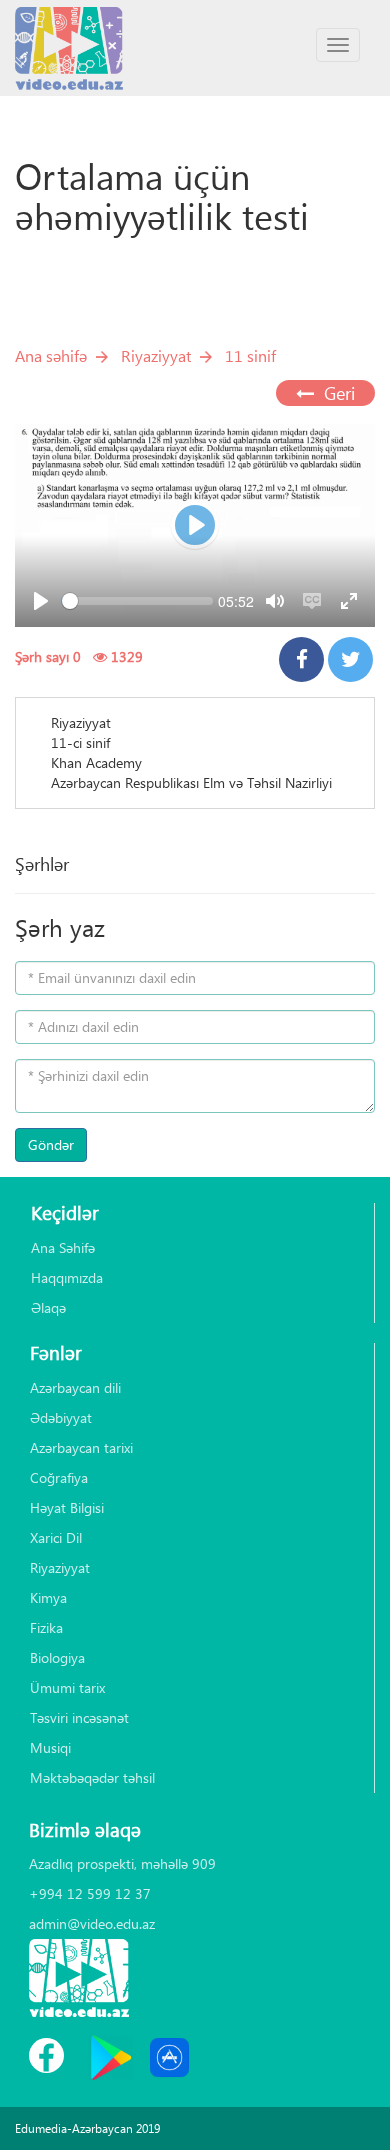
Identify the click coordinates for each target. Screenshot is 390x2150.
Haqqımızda (67, 1277)
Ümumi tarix (67, 1687)
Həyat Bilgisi (67, 1507)
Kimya (48, 1597)
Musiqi (50, 1747)
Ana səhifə (51, 355)
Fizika (46, 1627)
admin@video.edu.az (92, 1923)
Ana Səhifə (63, 1247)
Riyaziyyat (156, 355)
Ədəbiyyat (61, 1417)
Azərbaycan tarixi (81, 1447)
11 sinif (250, 355)
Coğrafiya (59, 1477)
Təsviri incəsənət (79, 1717)
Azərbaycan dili (75, 1387)
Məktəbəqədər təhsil (92, 1777)
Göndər (51, 1144)
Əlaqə (48, 1307)
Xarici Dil (56, 1537)
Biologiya (57, 1657)
